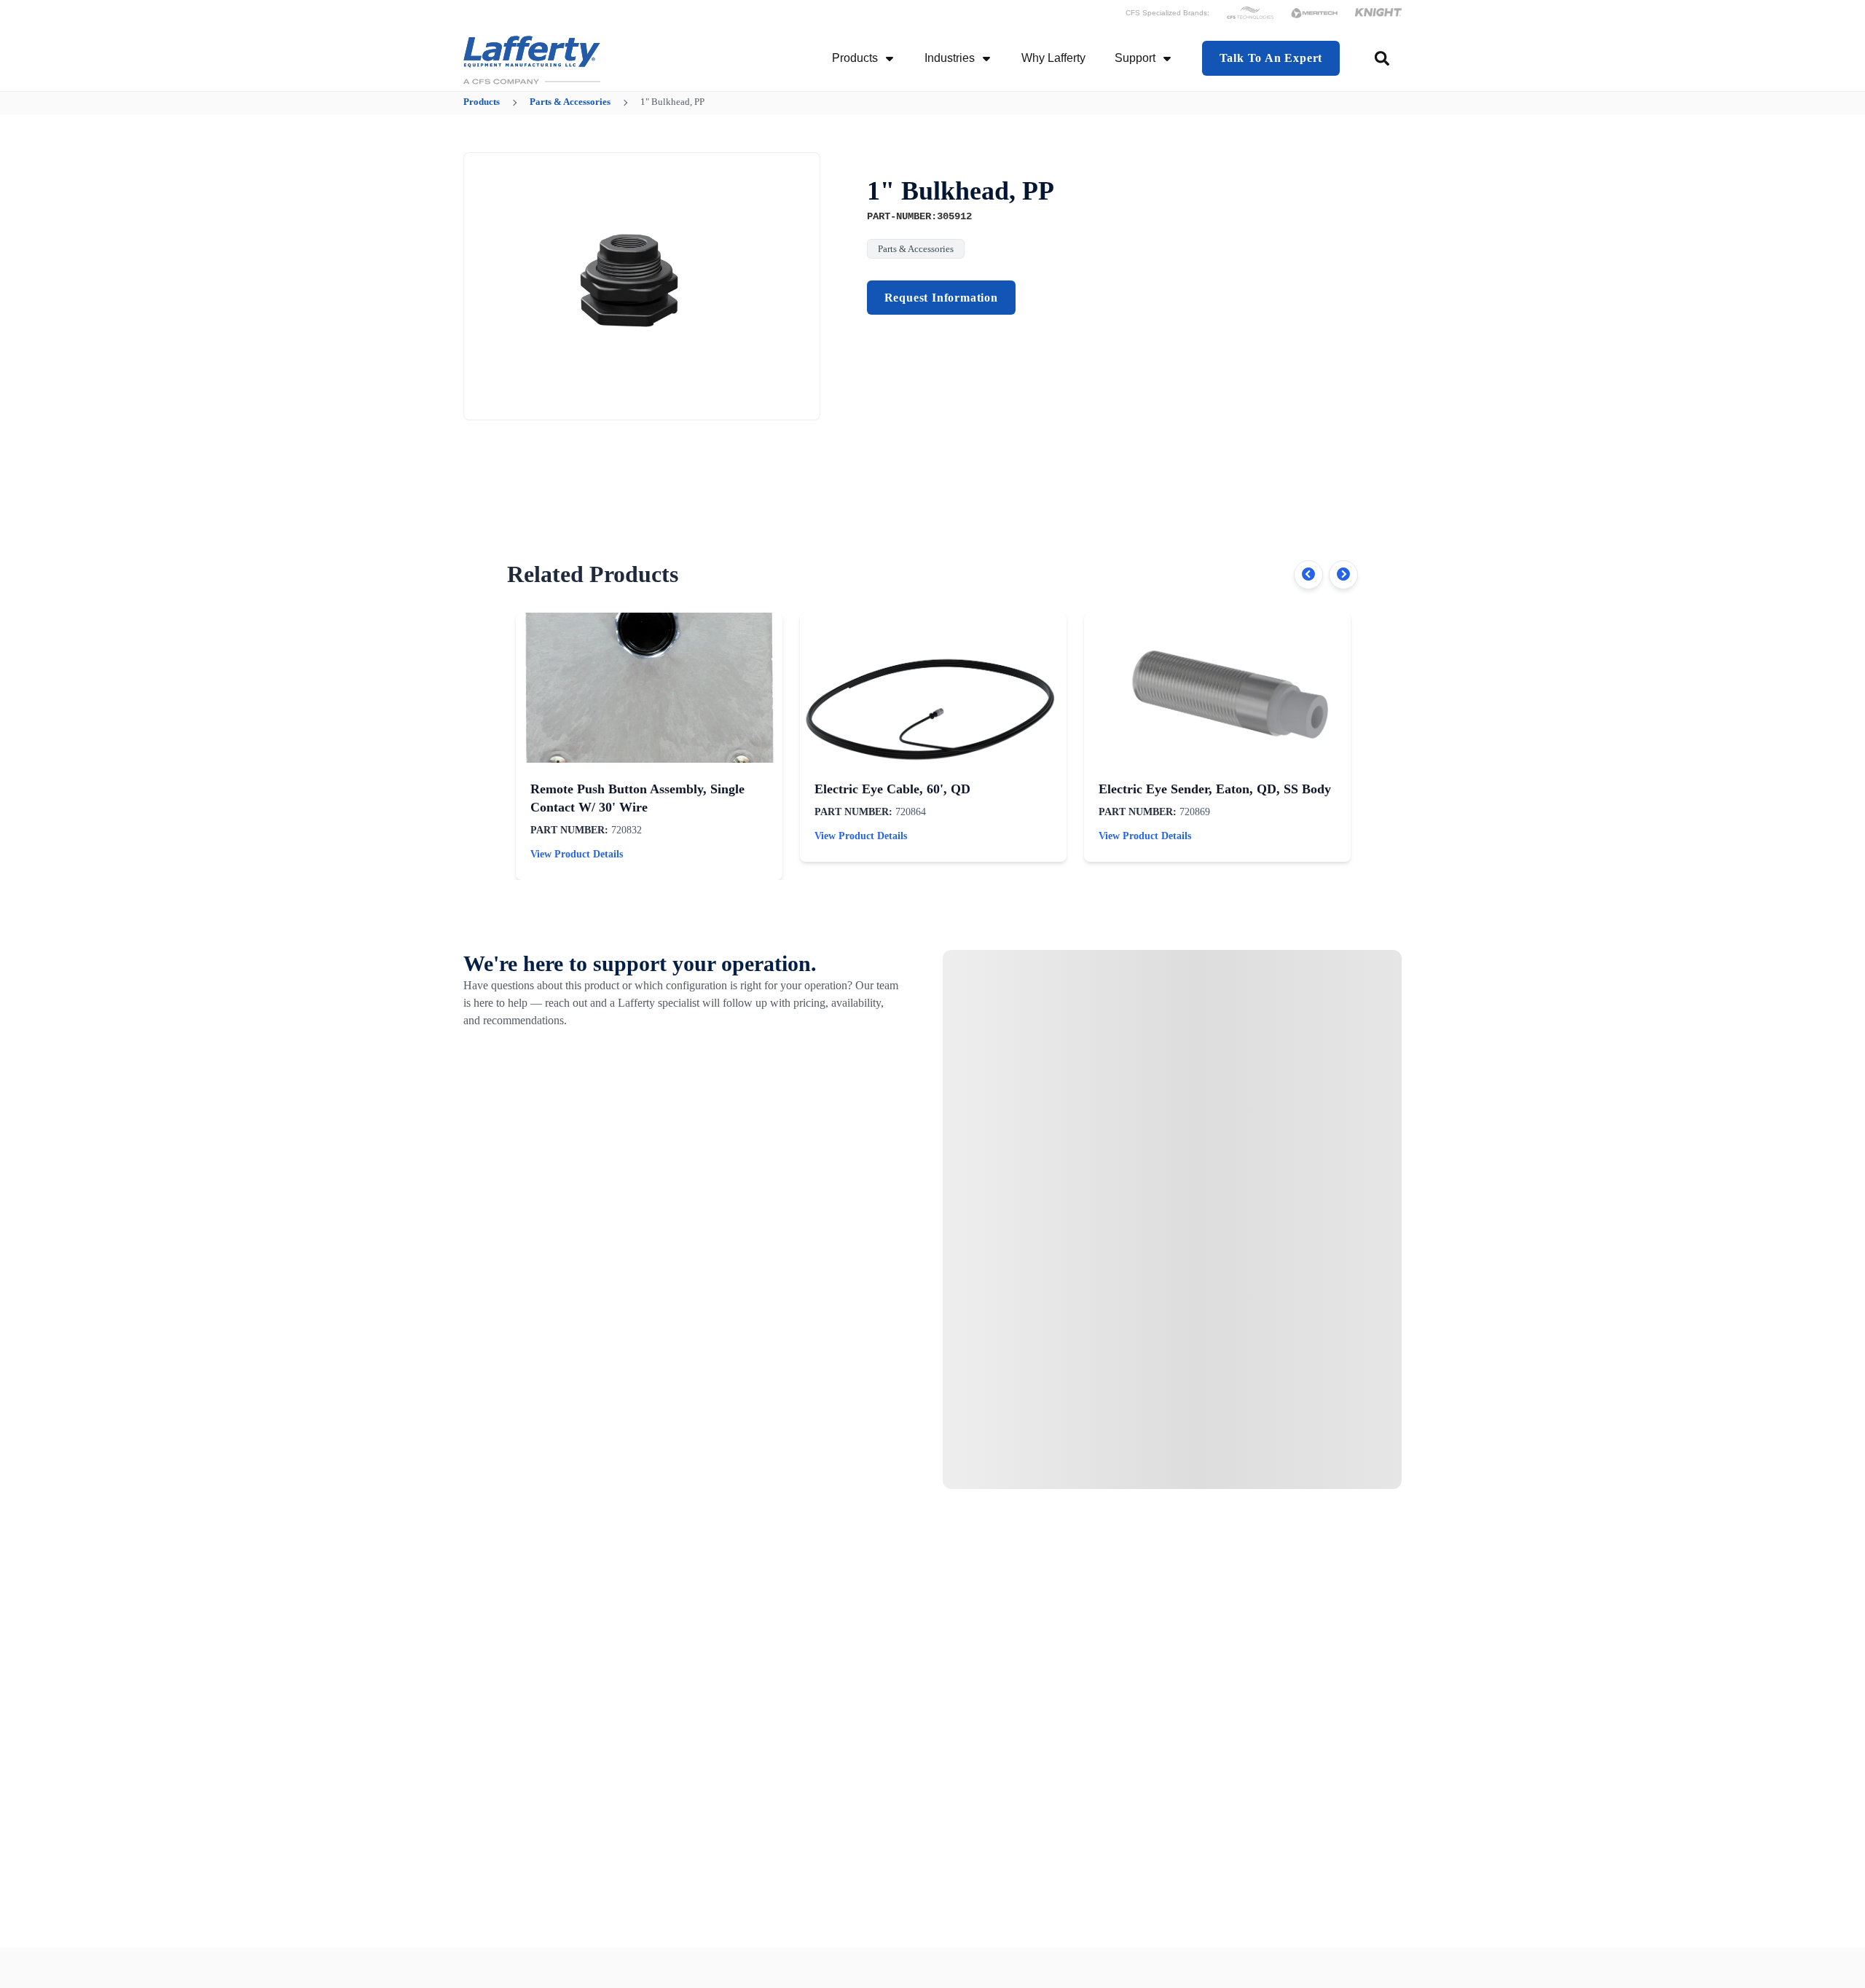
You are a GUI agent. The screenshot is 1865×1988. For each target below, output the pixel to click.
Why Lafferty (1053, 58)
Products (855, 58)
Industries (950, 58)
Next (1343, 575)
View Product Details (577, 854)
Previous (1308, 575)
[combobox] (1383, 58)
